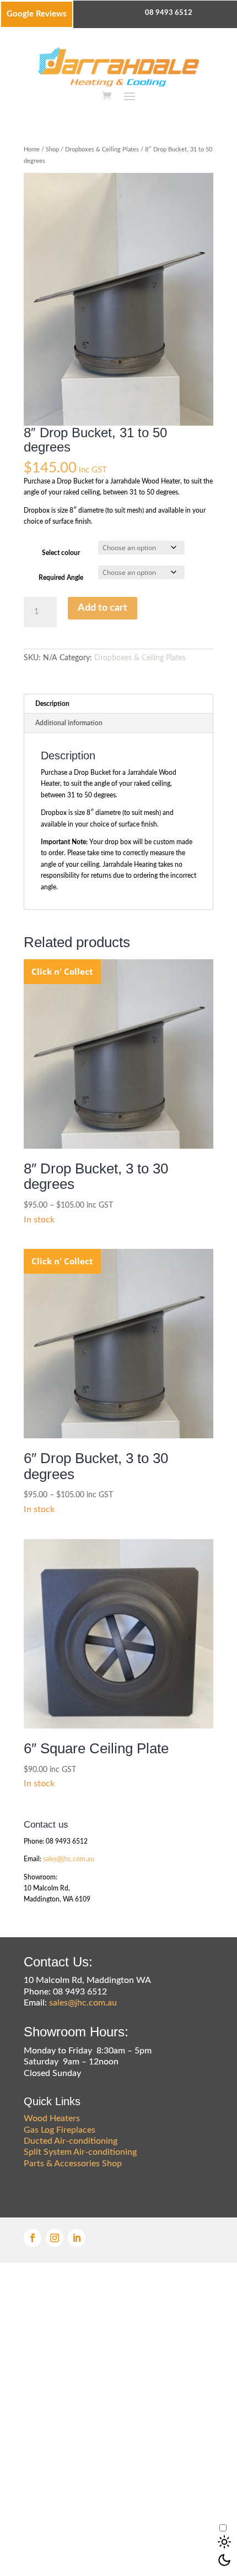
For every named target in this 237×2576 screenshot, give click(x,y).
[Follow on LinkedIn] (77, 2238)
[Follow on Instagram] (55, 2238)
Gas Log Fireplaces (60, 2130)
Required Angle (61, 578)
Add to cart (103, 608)
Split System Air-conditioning (80, 2152)
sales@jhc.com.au (69, 1859)
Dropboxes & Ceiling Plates (102, 150)
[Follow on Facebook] (33, 2238)
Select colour (61, 553)
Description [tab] (52, 704)
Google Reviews (37, 14)
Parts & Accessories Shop (73, 2164)
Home (32, 150)
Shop (52, 150)
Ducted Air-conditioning (71, 2141)
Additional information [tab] (69, 723)
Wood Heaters (52, 2118)
